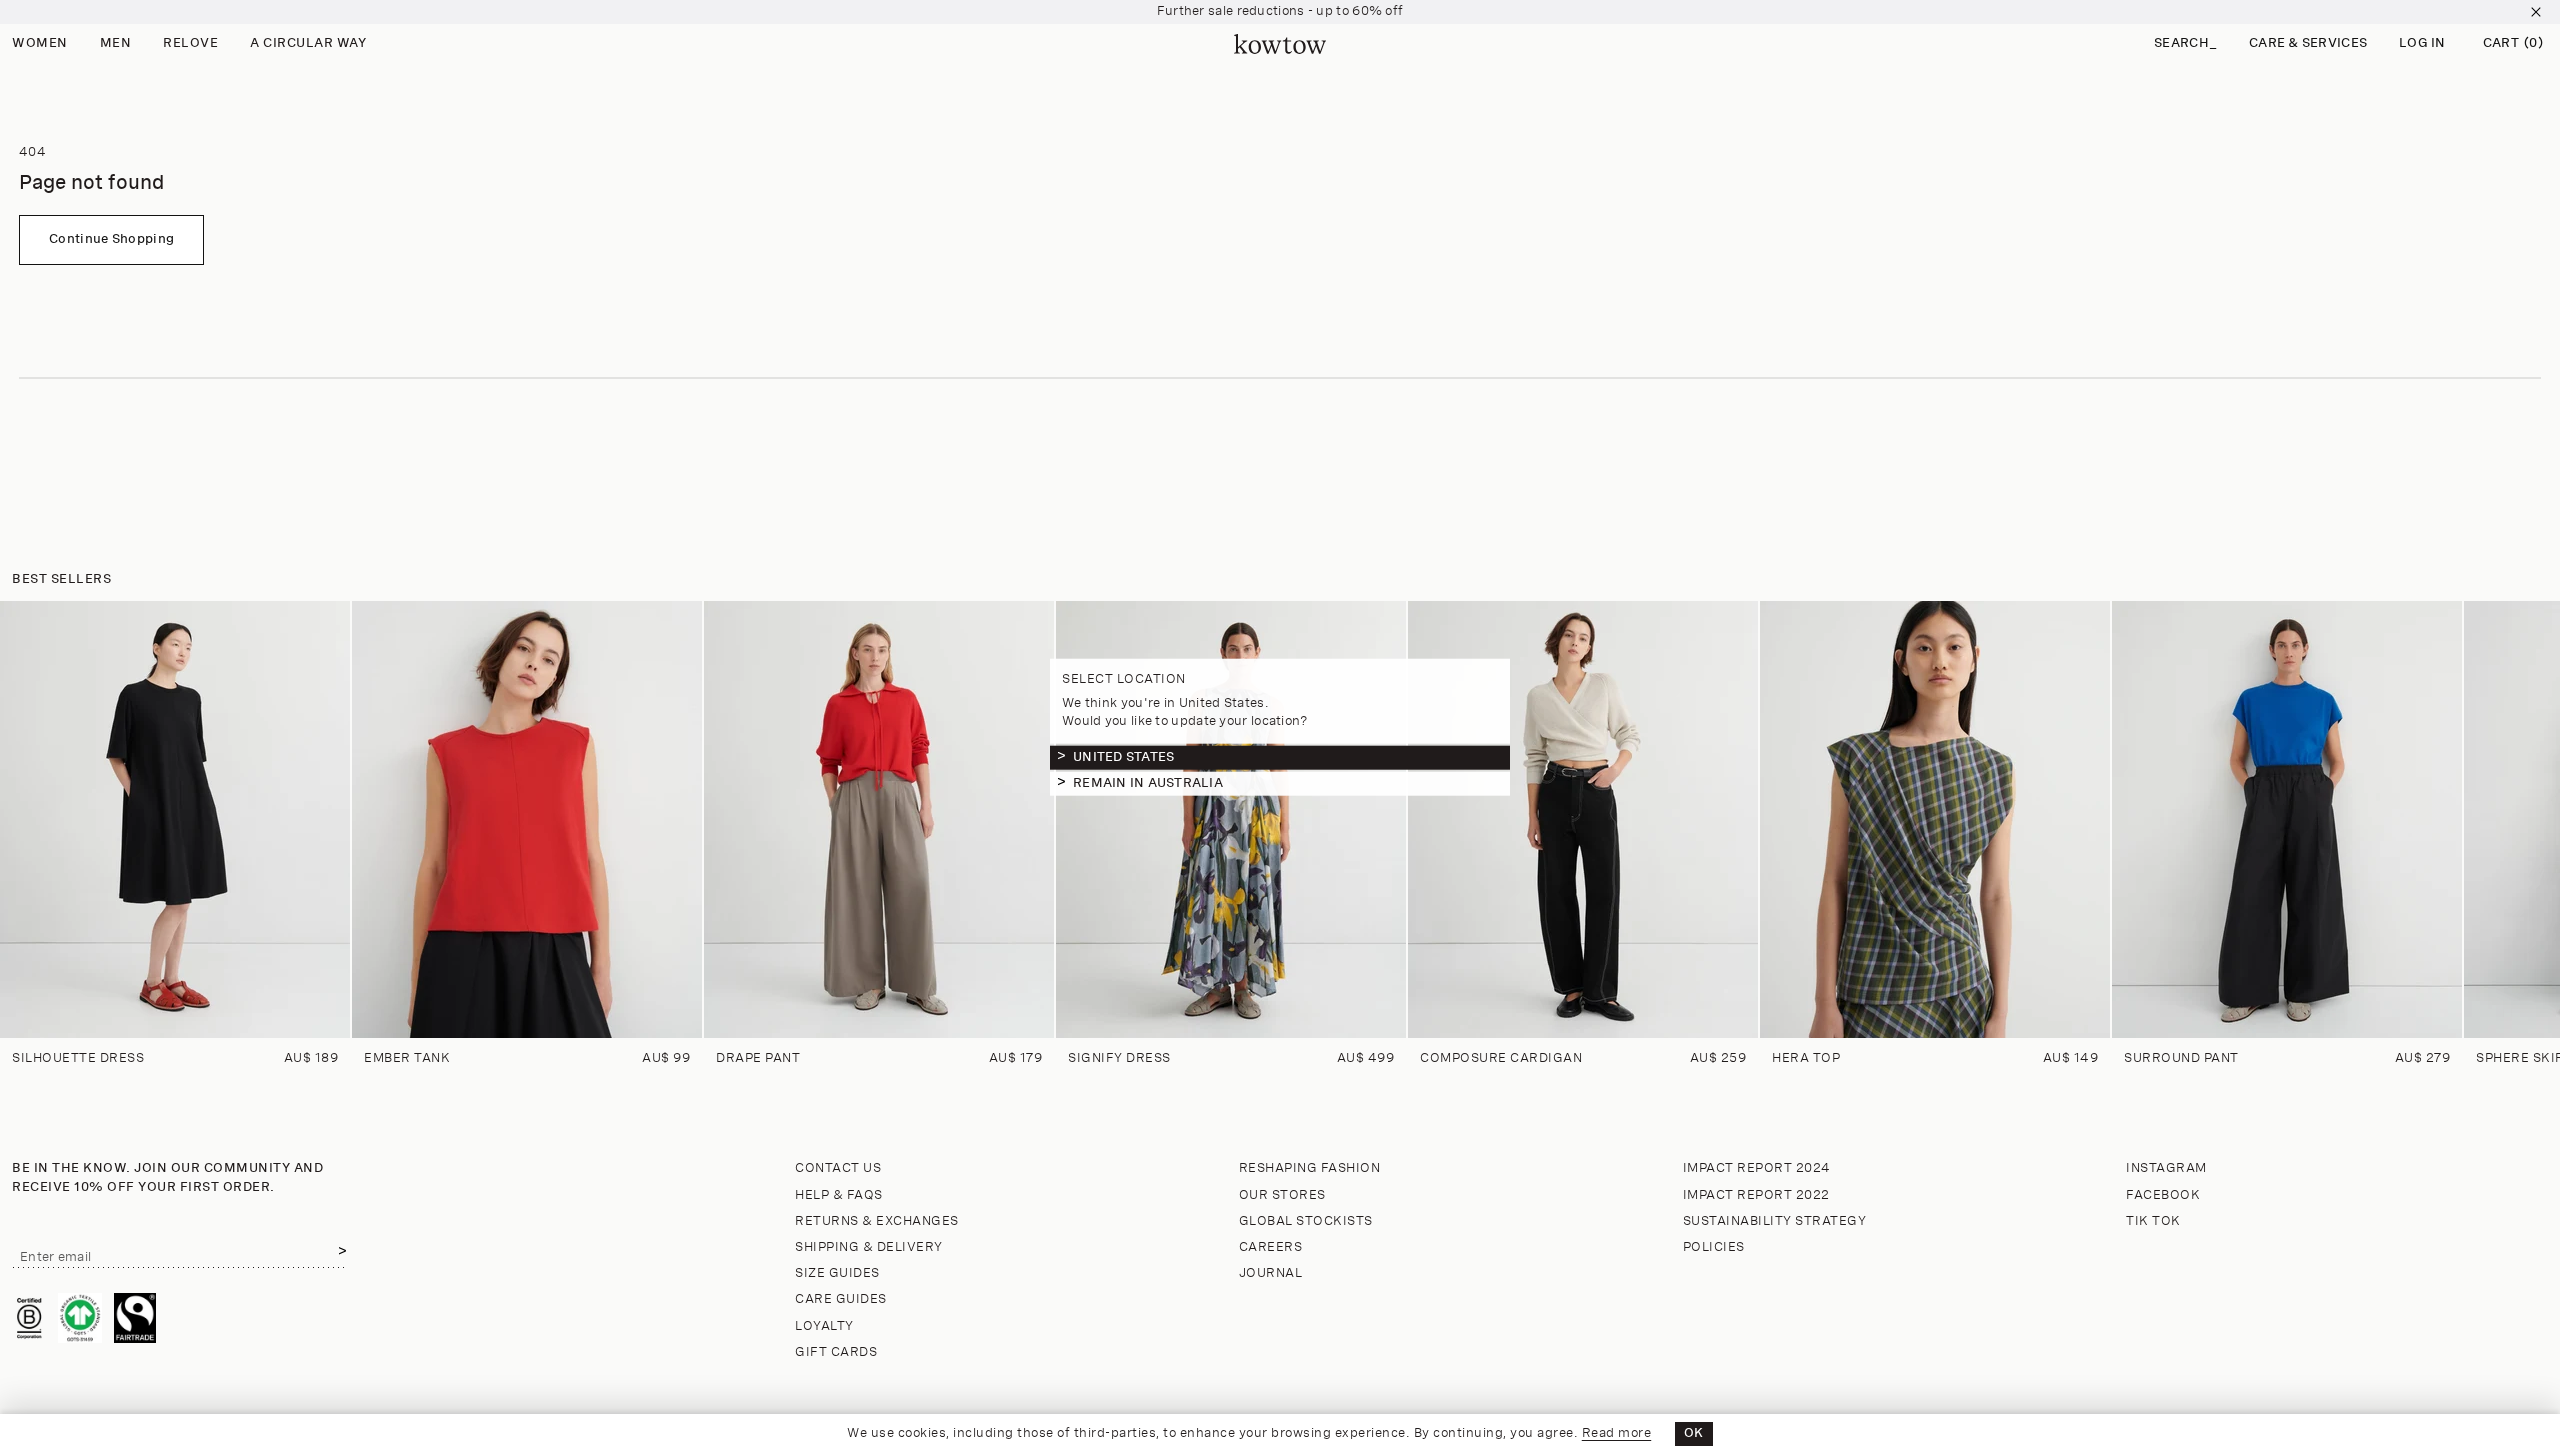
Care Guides (841, 1299)
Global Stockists (1306, 1221)
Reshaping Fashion (1310, 1168)
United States (1123, 756)
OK (1694, 1433)
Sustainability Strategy (1775, 1221)
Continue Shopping (111, 239)
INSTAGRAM (2166, 1168)
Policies (1714, 1247)
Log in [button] (2422, 43)
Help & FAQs (839, 1195)
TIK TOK (2153, 1221)
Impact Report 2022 (1756, 1195)
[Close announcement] (2536, 12)
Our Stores (1282, 1195)
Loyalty (824, 1326)
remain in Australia (1148, 782)
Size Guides (837, 1273)
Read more (1617, 1433)
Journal (1271, 1273)
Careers (1271, 1247)
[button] (2185, 44)
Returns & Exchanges (877, 1221)
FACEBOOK (2163, 1195)
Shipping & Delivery (869, 1247)
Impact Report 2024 (1757, 1168)
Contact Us (838, 1168)
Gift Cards (836, 1352)
